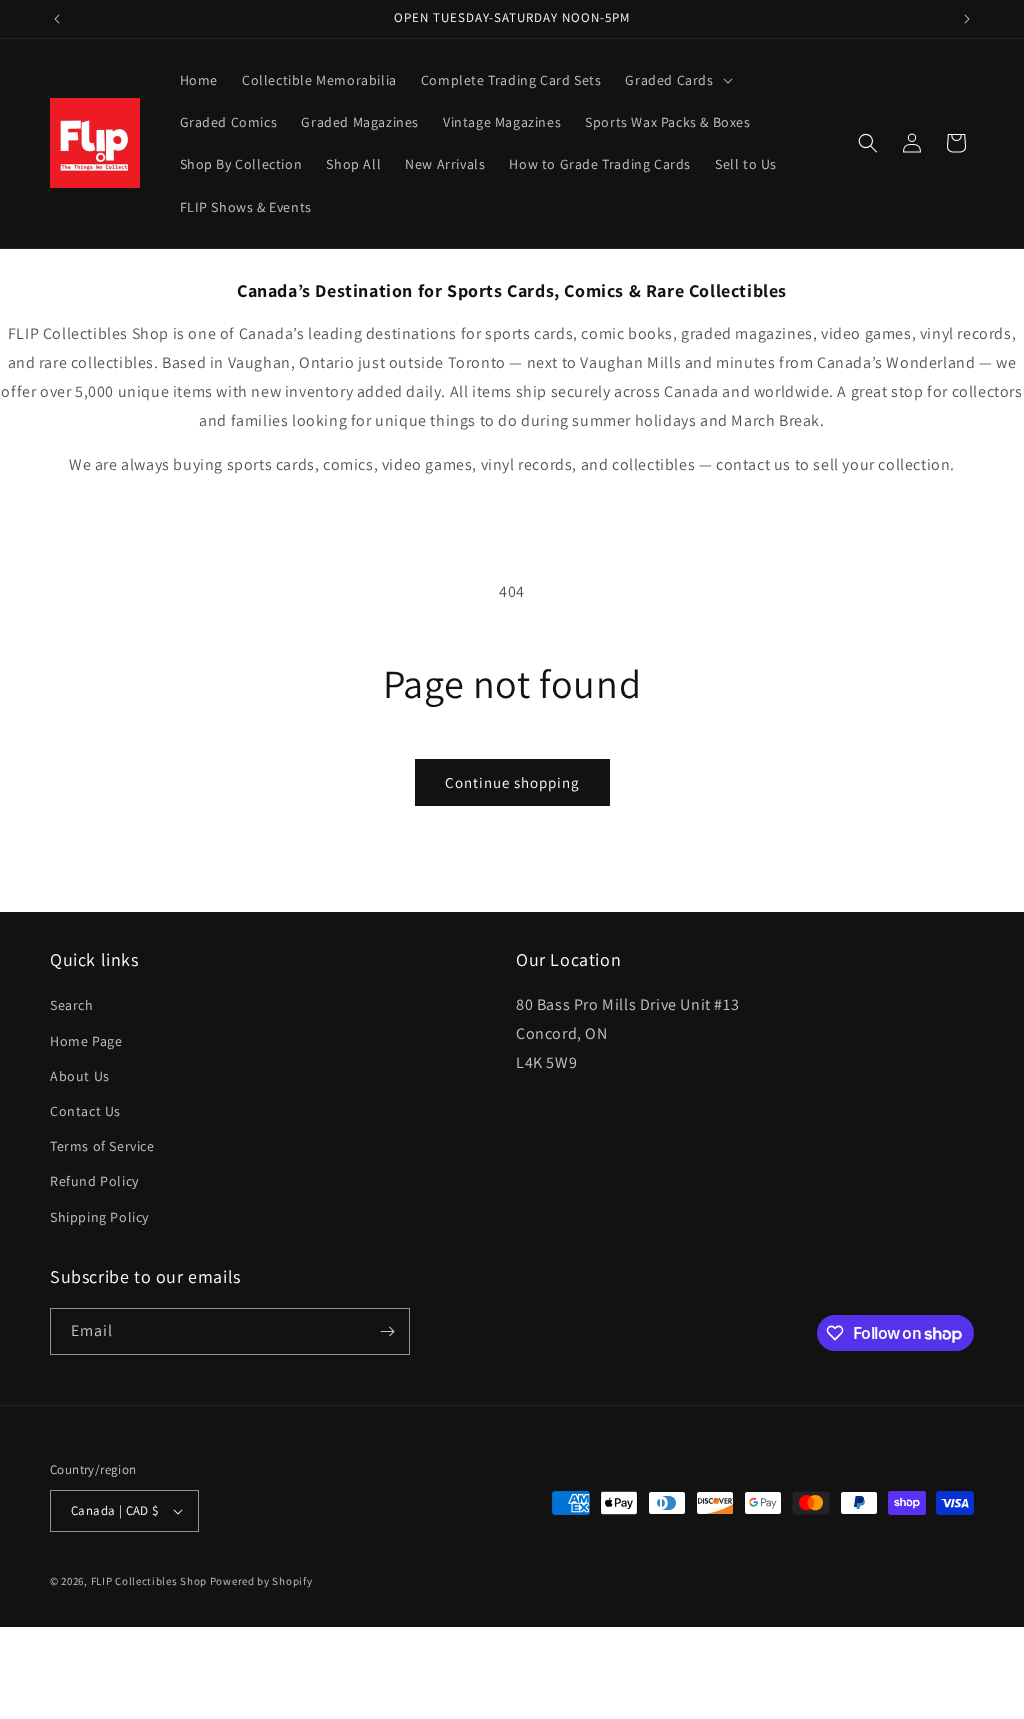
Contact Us (85, 1111)
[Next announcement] (967, 19)
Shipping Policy (99, 1217)
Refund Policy (94, 1181)
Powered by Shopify (261, 1581)
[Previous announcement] (57, 19)
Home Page (86, 1041)
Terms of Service (102, 1146)
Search (72, 1005)
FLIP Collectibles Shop (149, 1581)
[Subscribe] (387, 1331)
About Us (80, 1076)
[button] (676, 80)
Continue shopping (512, 782)
